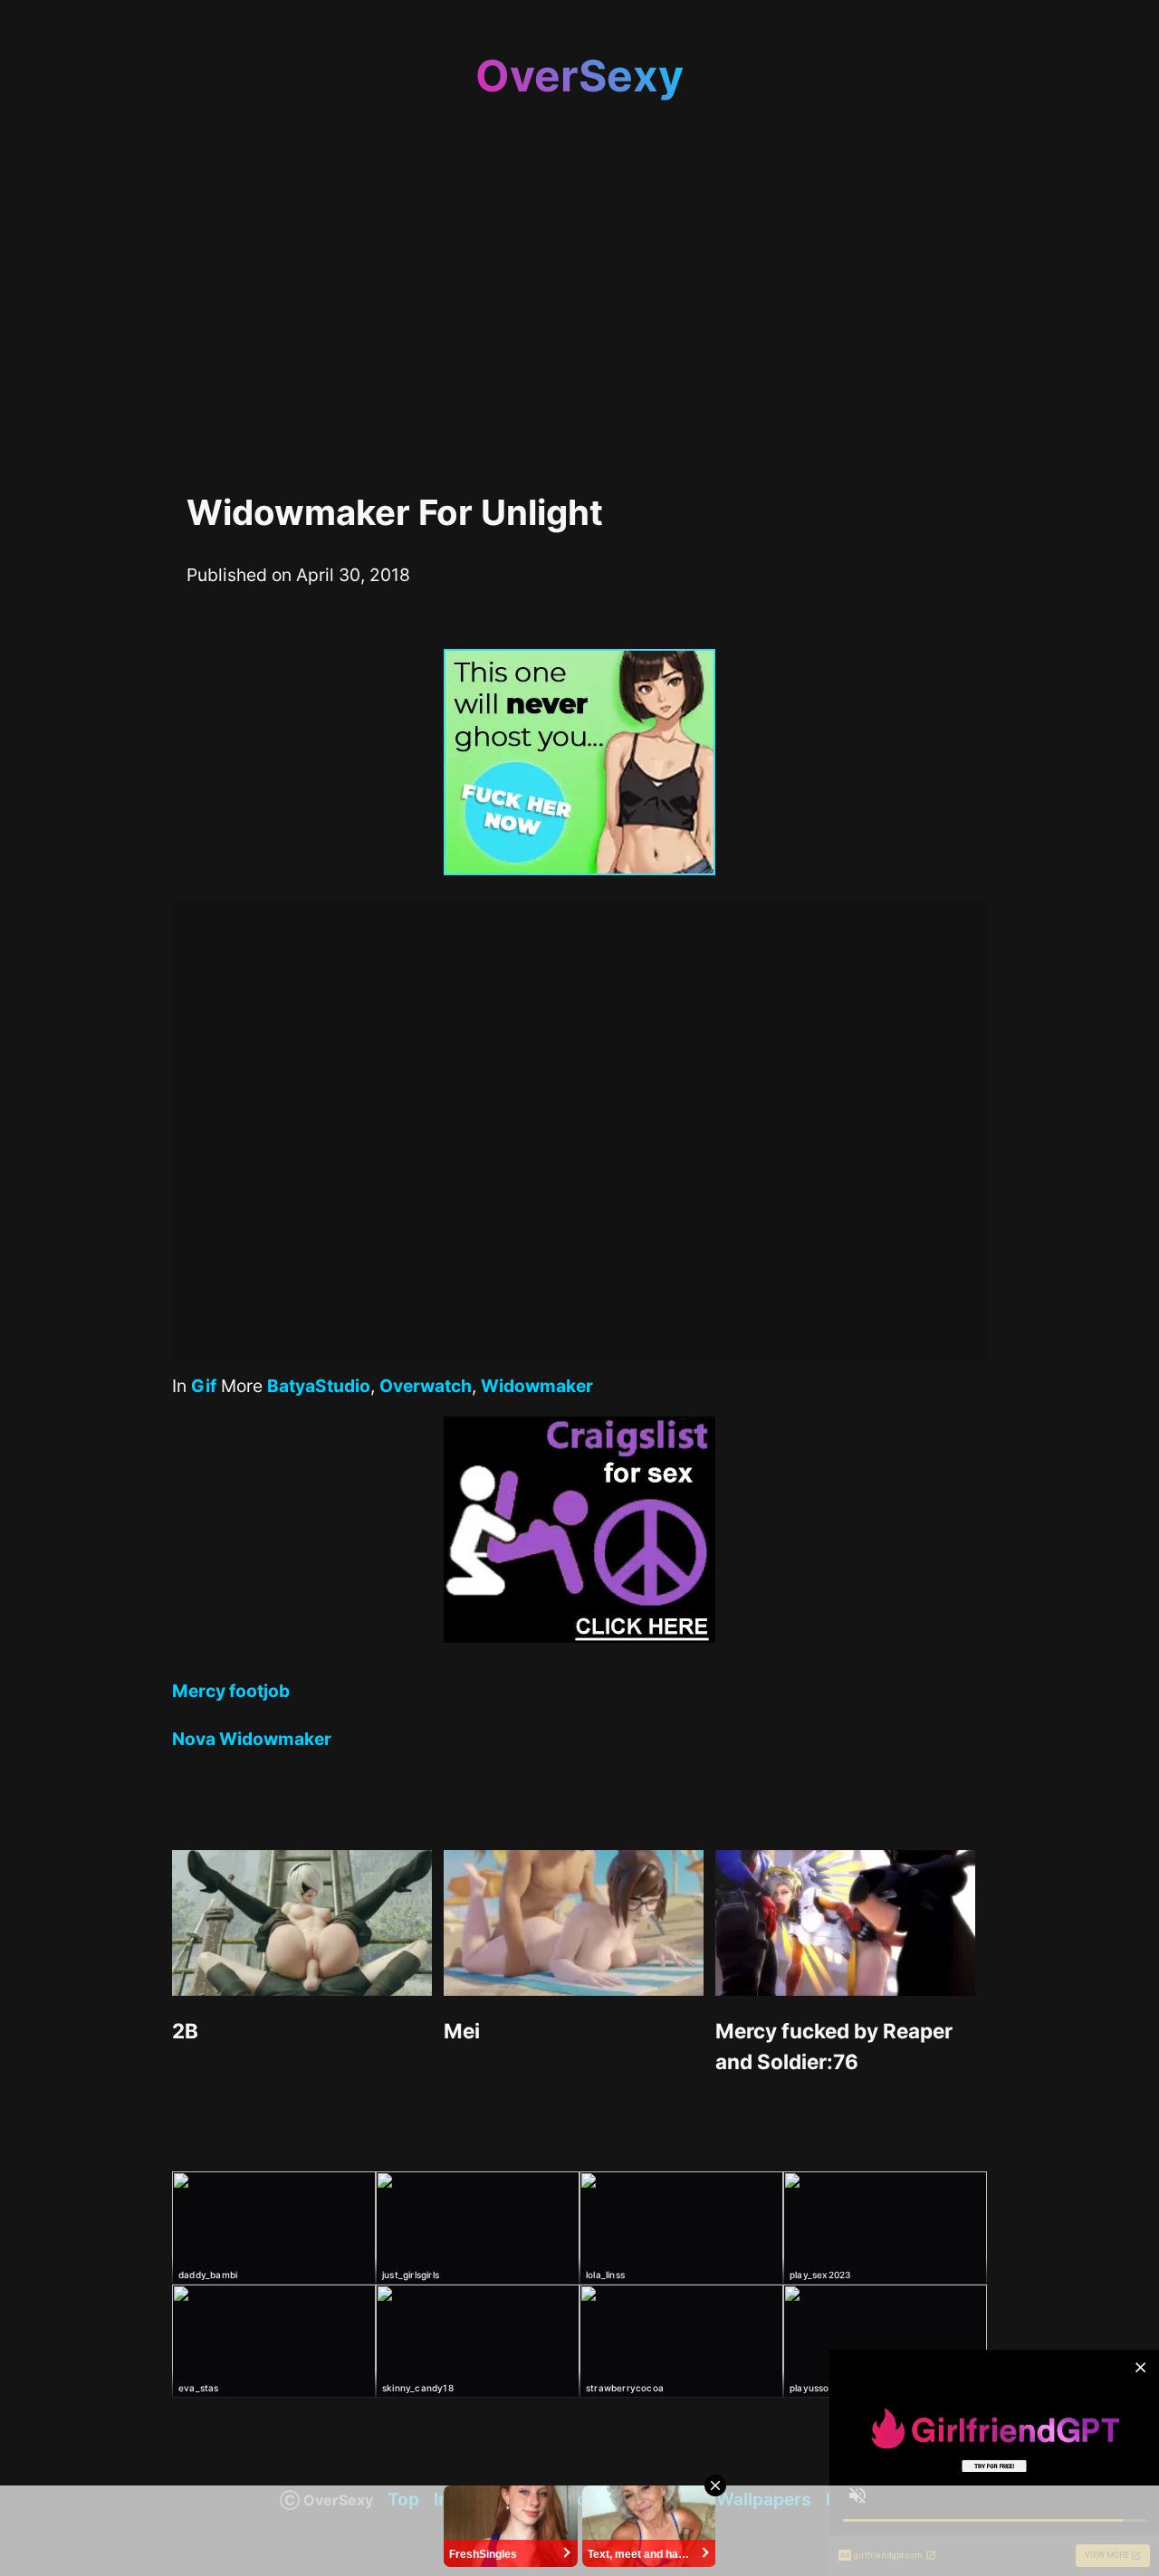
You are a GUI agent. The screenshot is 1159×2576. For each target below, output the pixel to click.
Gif (204, 1386)
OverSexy (579, 76)
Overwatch (426, 1386)
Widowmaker (537, 1386)
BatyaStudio (319, 1386)
